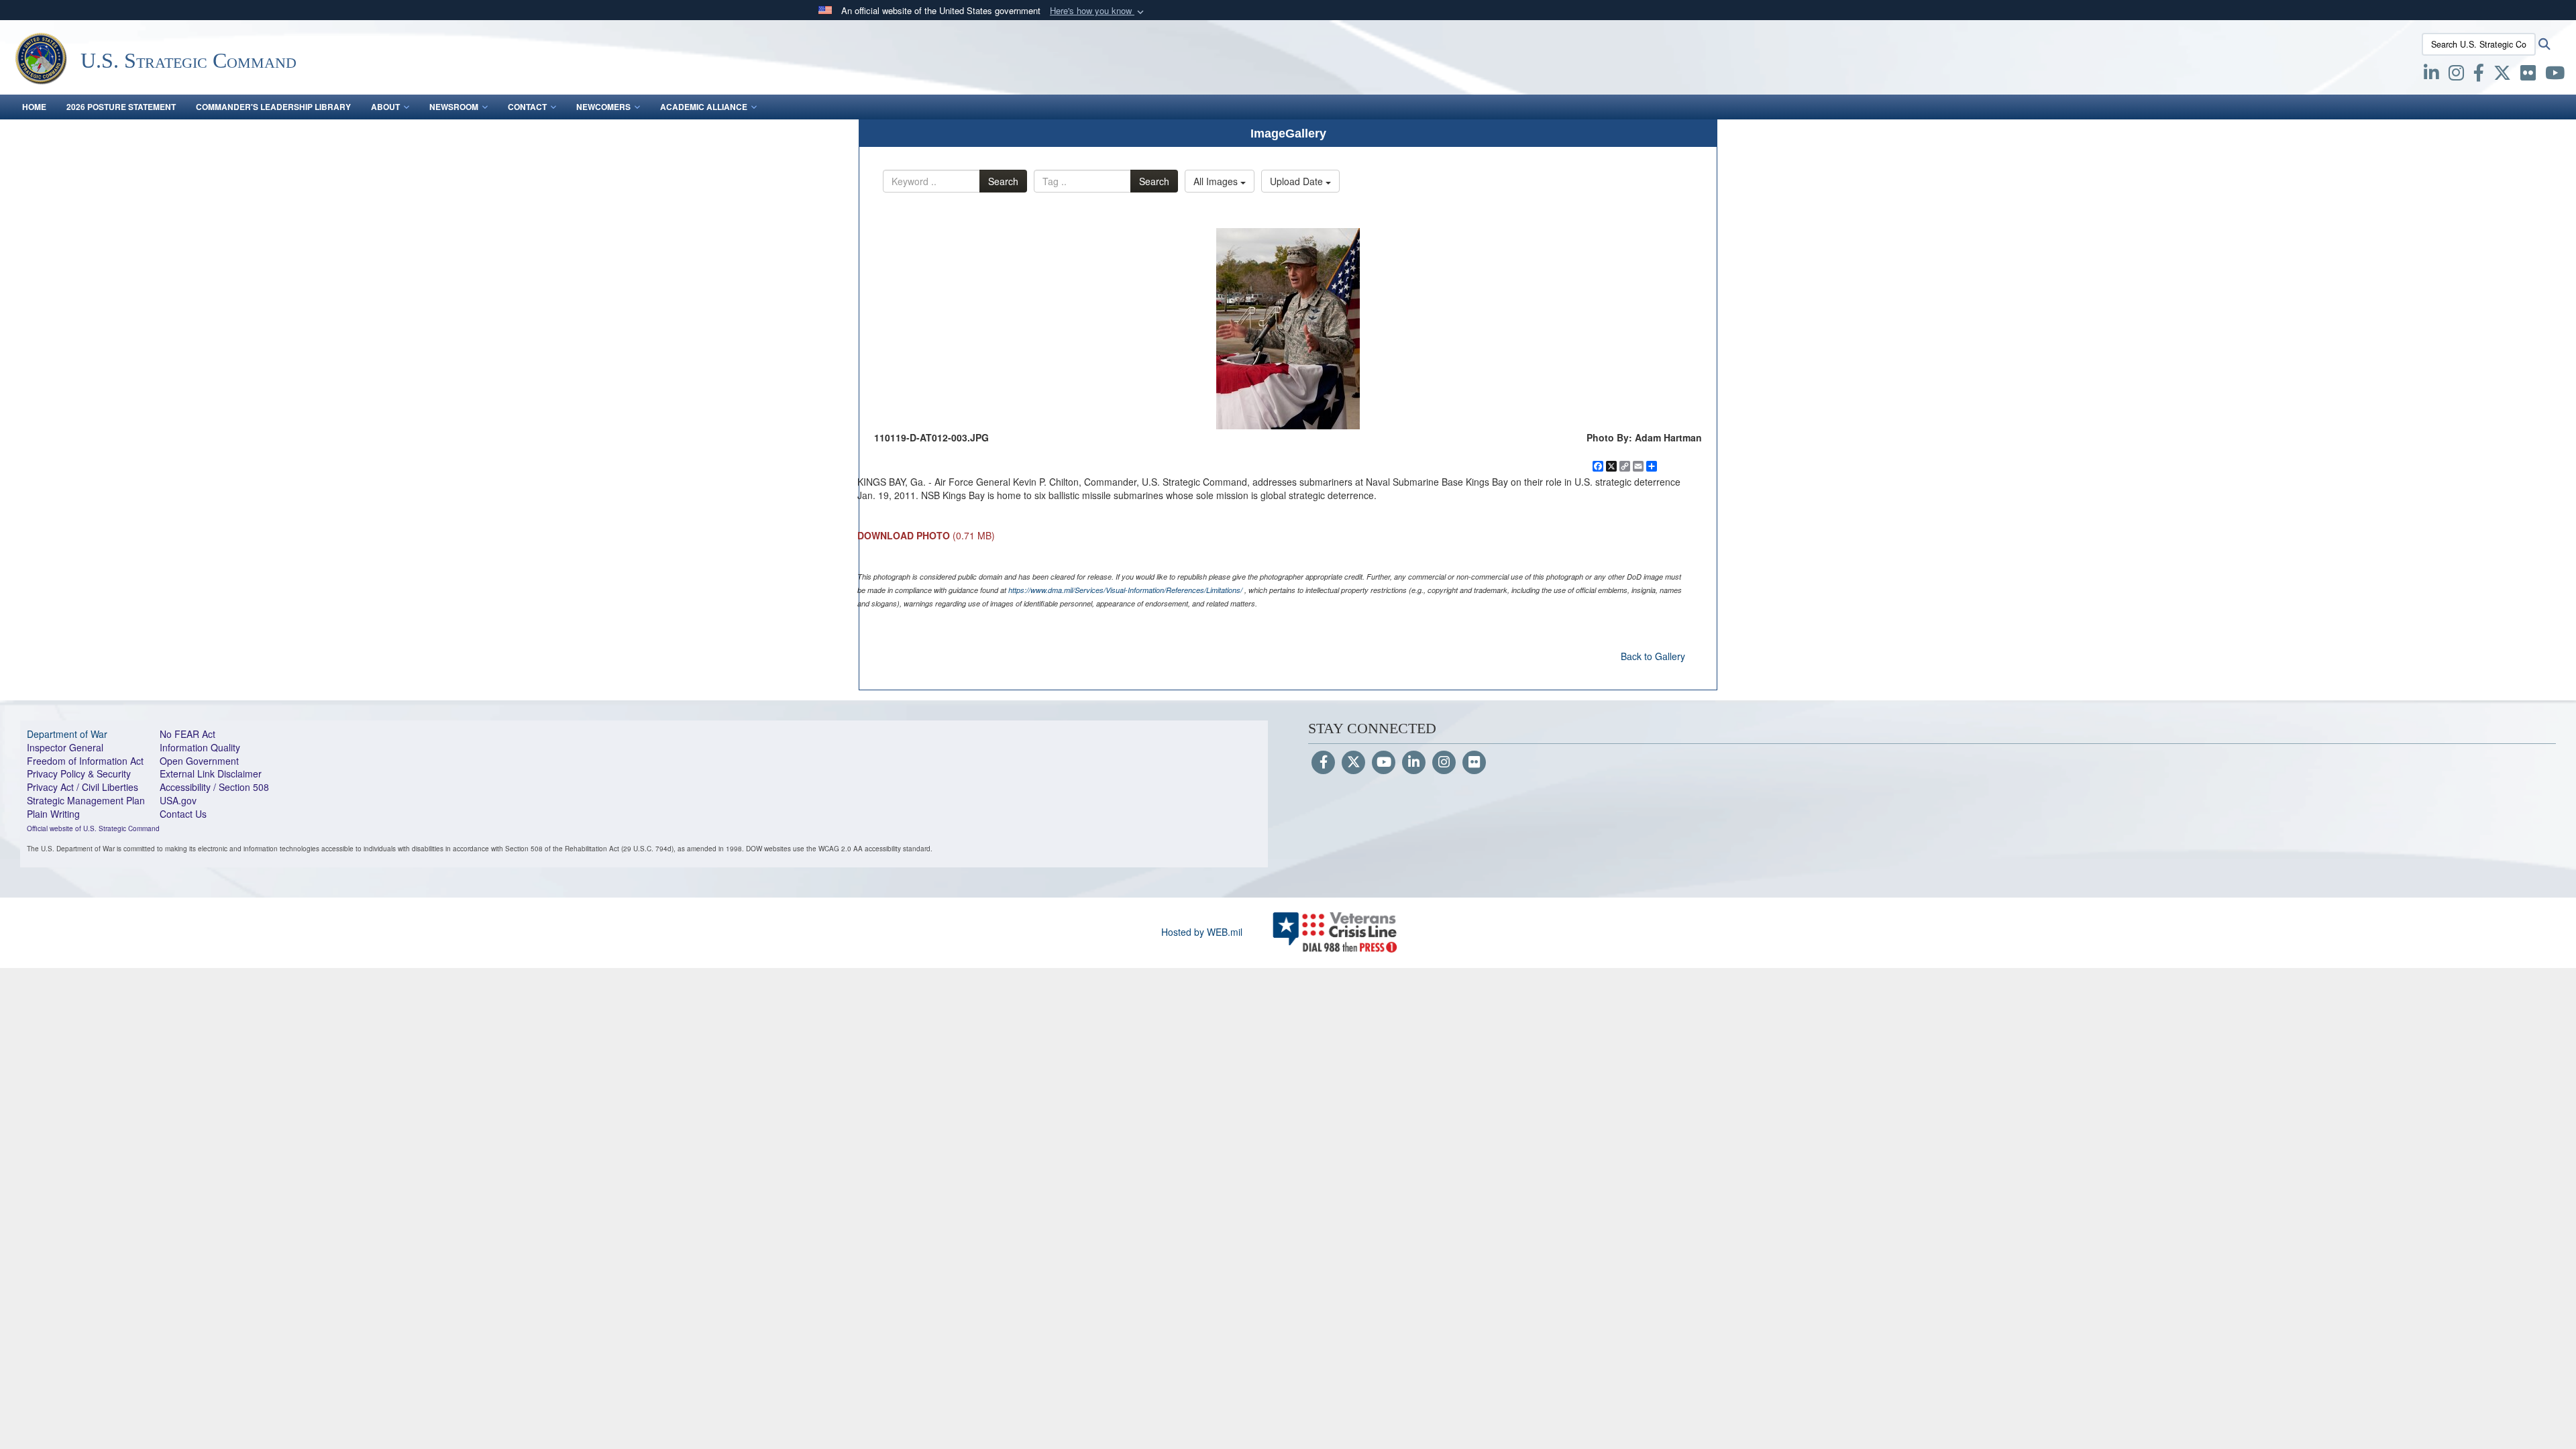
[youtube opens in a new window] (2555, 75)
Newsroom (454, 107)
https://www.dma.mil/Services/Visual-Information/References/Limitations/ (1125, 590)
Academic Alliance (704, 107)
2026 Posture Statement (121, 107)
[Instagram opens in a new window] (2456, 75)
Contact (527, 107)
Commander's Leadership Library (273, 107)
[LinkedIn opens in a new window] (2431, 75)
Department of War (67, 734)
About (385, 107)
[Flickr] (1474, 763)
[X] (2502, 75)
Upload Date (1298, 181)
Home (34, 107)
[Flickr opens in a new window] (2528, 75)
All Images (1217, 181)
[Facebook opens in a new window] (2479, 75)
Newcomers (603, 107)
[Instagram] (1444, 763)
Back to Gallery (1653, 656)
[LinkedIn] (1414, 763)
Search (1003, 181)
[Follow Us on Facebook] (1323, 763)
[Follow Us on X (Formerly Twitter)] (1353, 763)
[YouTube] (1384, 763)
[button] (1098, 11)
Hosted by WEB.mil (1202, 932)
